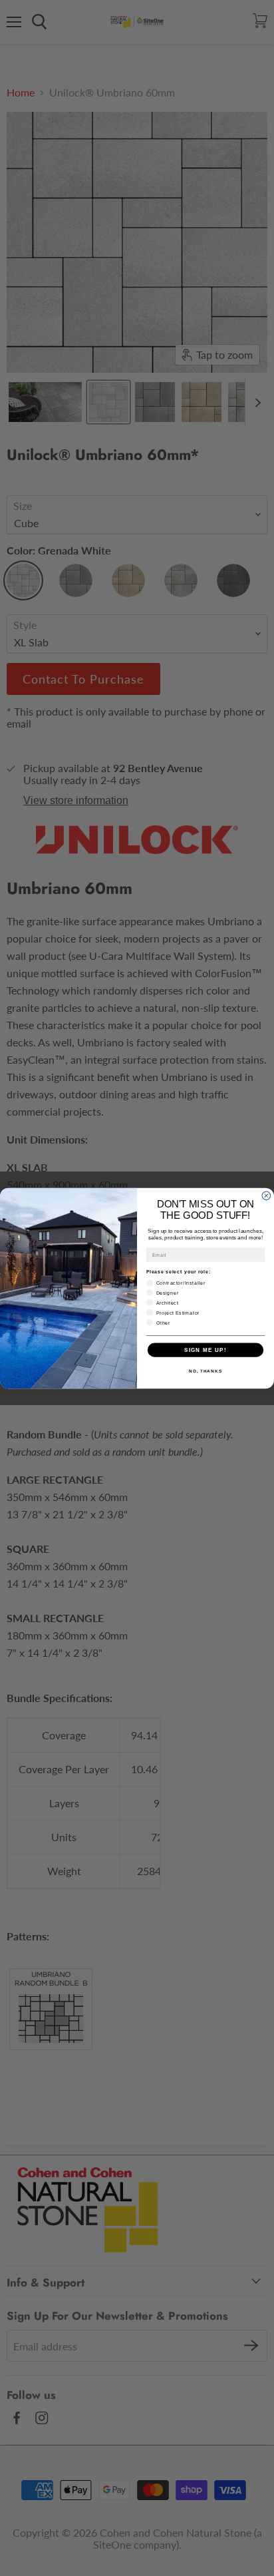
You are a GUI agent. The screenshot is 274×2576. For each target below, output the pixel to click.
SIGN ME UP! (205, 1350)
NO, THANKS (205, 1371)
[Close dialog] (266, 1196)
